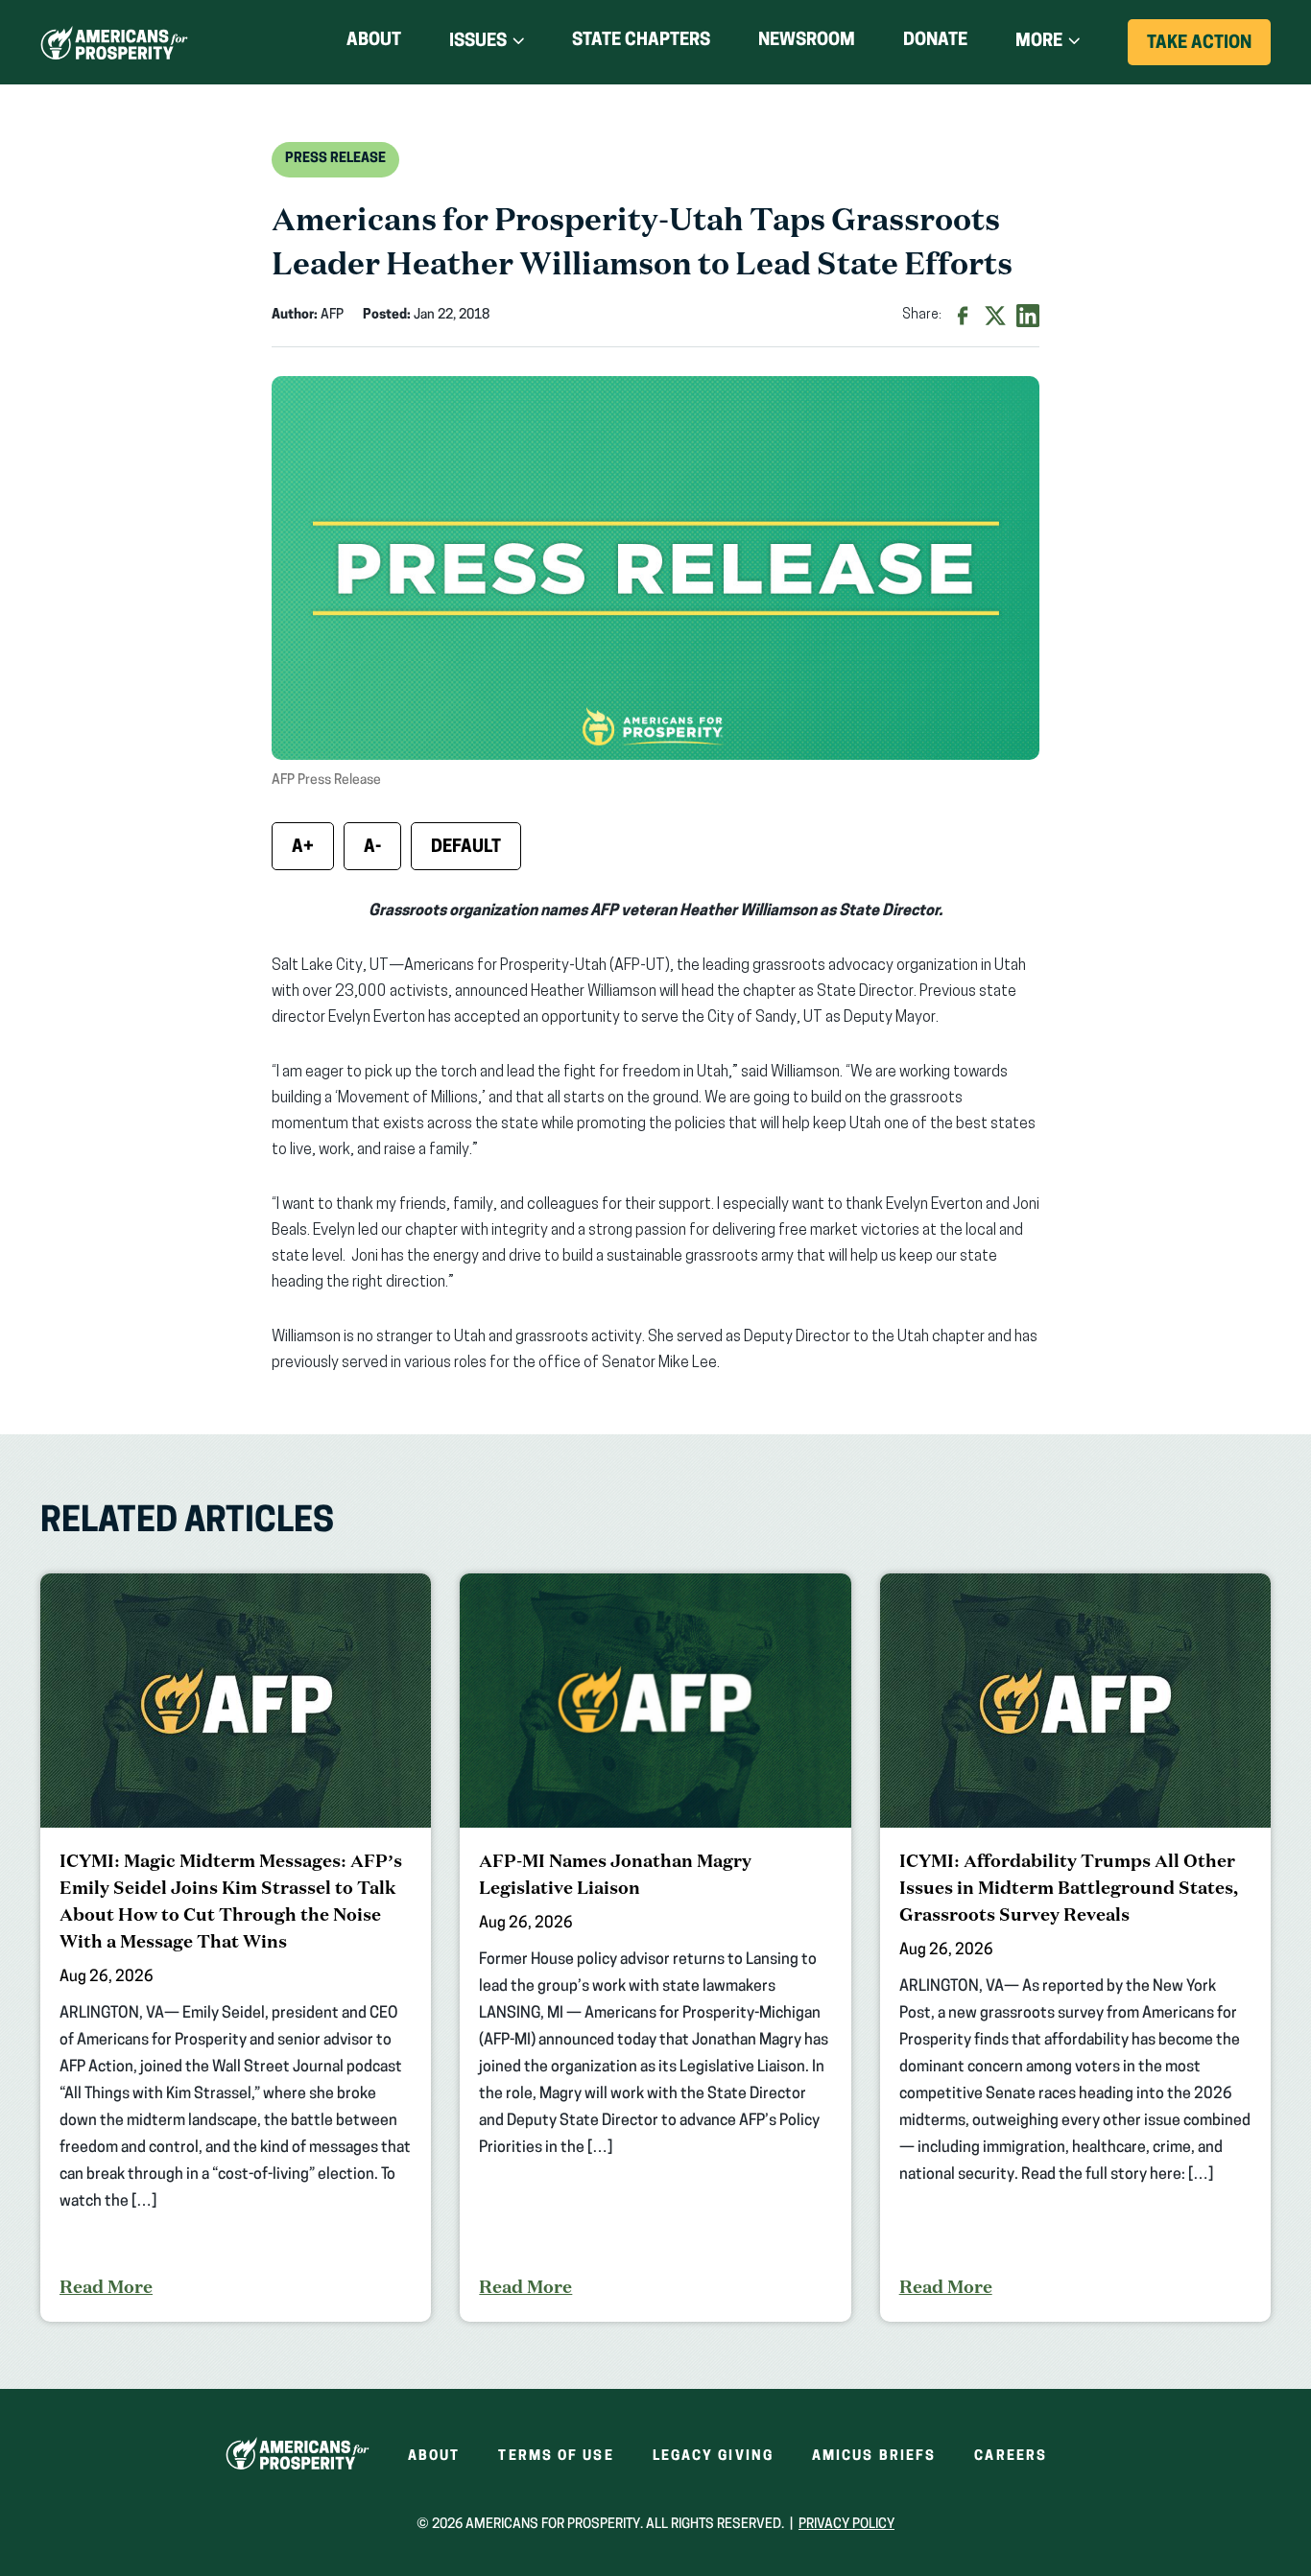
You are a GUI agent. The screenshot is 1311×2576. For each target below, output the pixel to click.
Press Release (335, 159)
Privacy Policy (846, 2525)
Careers (1011, 2457)
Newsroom (807, 41)
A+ (303, 848)
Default (466, 848)
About (374, 41)
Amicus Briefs (874, 2457)
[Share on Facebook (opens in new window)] (963, 316)
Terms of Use (556, 2457)
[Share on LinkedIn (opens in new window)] (1028, 316)
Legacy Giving (713, 2457)
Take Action (1209, 50)
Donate (935, 45)
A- (372, 848)
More (1039, 42)
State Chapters (641, 41)
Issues (478, 42)
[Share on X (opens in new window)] (995, 316)
